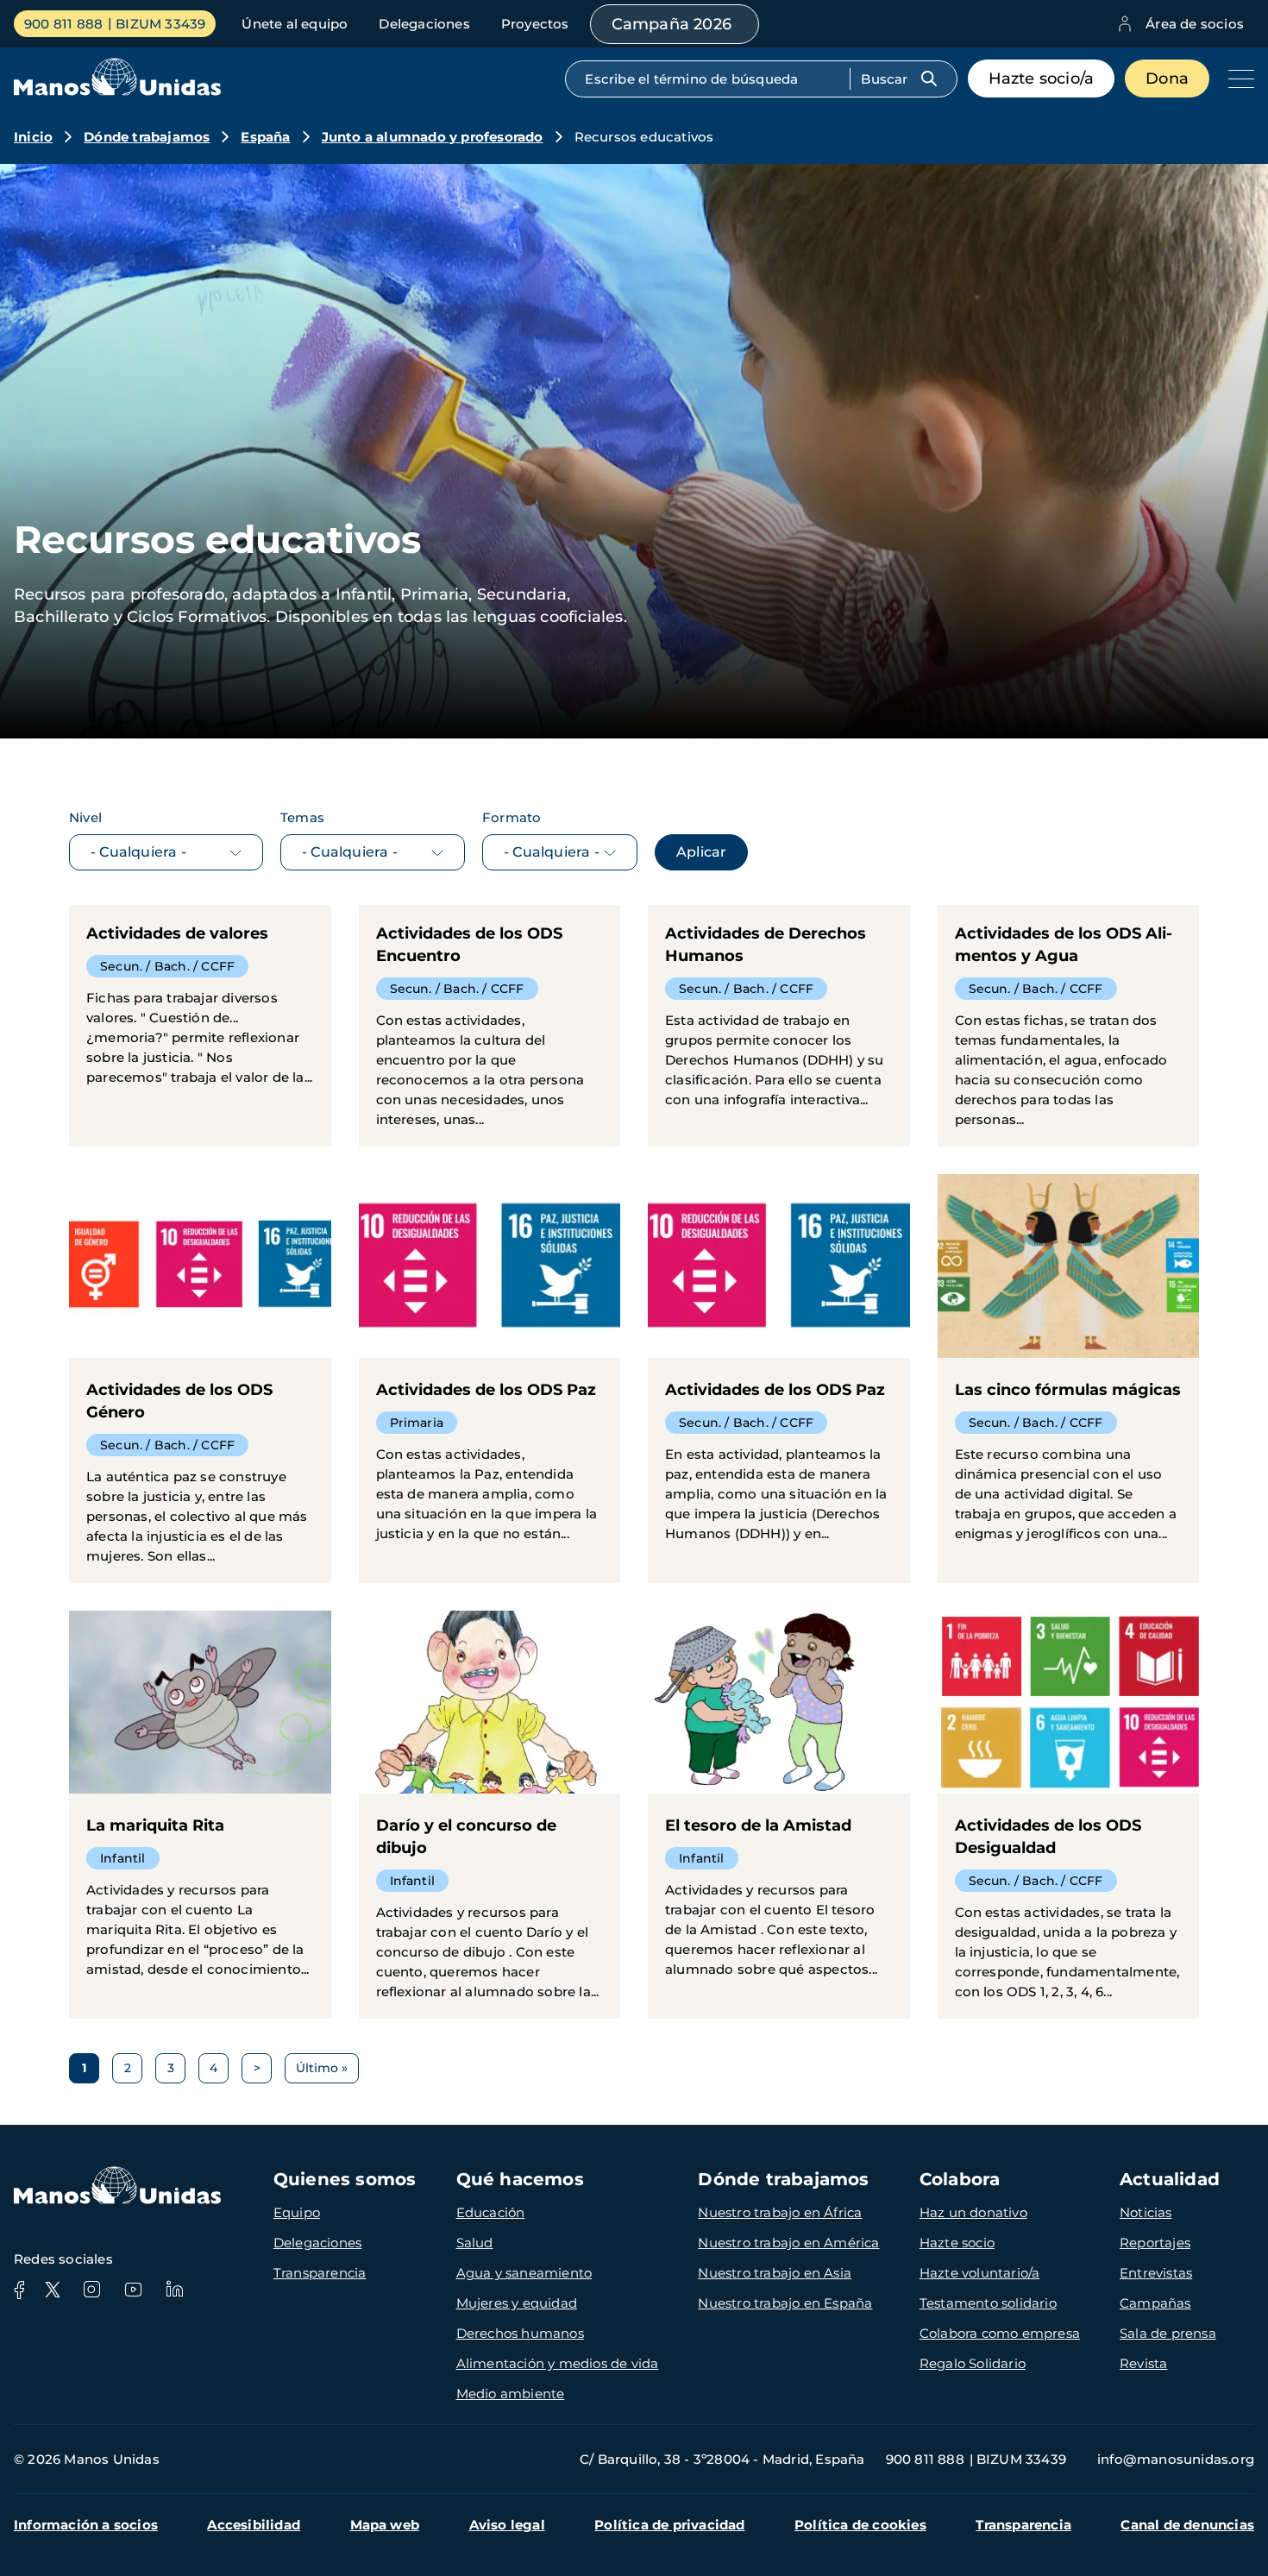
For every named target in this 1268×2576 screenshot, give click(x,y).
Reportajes (1155, 2243)
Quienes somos (345, 2179)
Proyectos (535, 24)
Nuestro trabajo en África (780, 2212)
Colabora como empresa (1000, 2333)
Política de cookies (860, 2525)
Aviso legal (507, 2525)
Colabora (960, 2179)
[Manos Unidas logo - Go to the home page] (117, 91)
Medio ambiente (511, 2394)
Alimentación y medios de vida (558, 2363)
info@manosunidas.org (1176, 2459)
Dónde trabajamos (147, 137)
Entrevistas (1156, 2273)
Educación (491, 2212)
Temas (302, 817)
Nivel (85, 817)
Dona (1167, 79)
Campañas (1155, 2303)
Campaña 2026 (672, 24)
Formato (512, 817)
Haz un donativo (973, 2212)
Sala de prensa (1168, 2333)
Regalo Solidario (973, 2363)
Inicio (33, 137)
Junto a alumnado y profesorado (433, 137)
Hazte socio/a (1042, 79)
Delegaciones (424, 24)
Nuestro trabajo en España (785, 2303)
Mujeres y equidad (517, 2303)
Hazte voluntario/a (980, 2273)
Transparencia (320, 2273)
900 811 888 (63, 24)
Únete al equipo (295, 24)
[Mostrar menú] (1237, 79)
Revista (1143, 2363)
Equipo (297, 2212)
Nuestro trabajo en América (788, 2243)
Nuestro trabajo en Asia (775, 2273)
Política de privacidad (669, 2525)
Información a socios (86, 2525)
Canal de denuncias (1187, 2525)
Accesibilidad (254, 2525)
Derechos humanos (520, 2333)
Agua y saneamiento (524, 2273)
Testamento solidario (988, 2303)
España (265, 137)
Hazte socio (957, 2243)
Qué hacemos (520, 2179)
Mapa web (385, 2525)
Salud (475, 2243)
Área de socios (1195, 24)
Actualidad (1170, 2179)
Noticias (1146, 2212)
